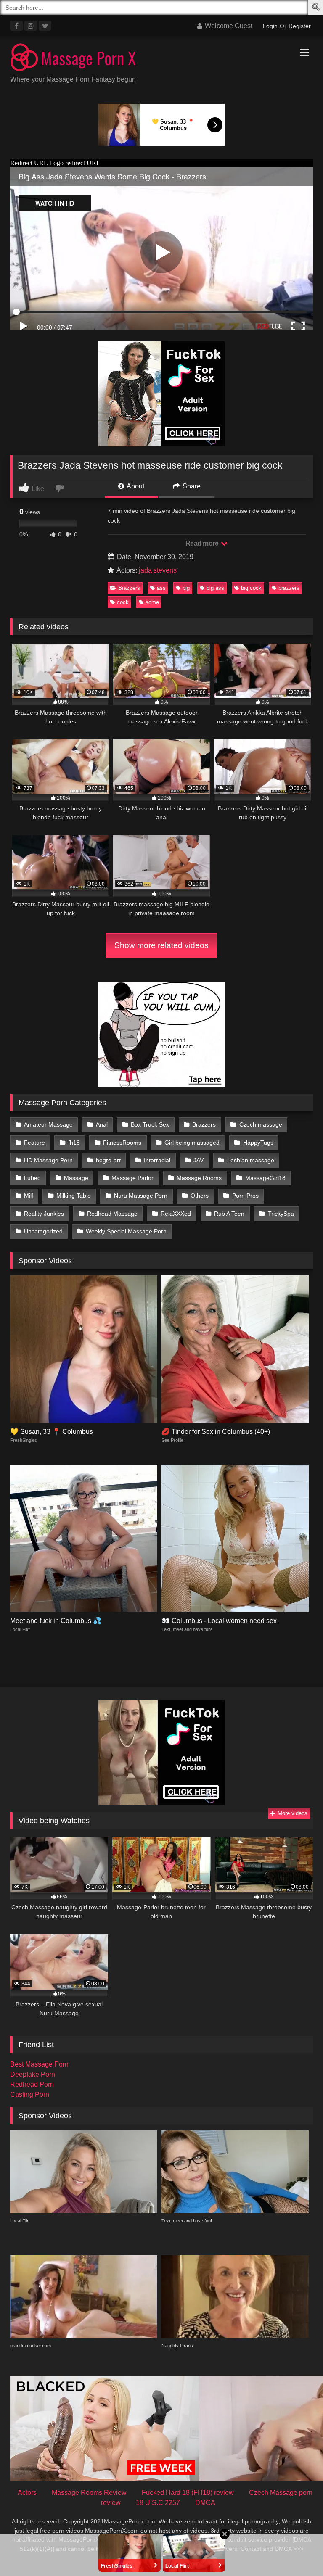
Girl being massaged (192, 1143)
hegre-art (108, 1160)
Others (200, 1196)
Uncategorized (43, 1231)
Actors (27, 2493)
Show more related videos (161, 945)
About (135, 486)
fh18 (74, 1143)
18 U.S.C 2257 (158, 2503)
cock (123, 602)
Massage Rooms (199, 1178)
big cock (251, 588)
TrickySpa (281, 1214)
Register (300, 26)
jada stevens (158, 570)
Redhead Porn (32, 2084)
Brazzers (129, 588)
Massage (76, 1178)
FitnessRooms (122, 1143)
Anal (102, 1124)
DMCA (205, 2503)
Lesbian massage (251, 1160)
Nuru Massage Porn (141, 1196)
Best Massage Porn (39, 2064)
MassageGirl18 (265, 1178)
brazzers (289, 588)
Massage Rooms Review (89, 2493)
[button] (317, 8)
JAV (199, 1160)
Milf (29, 1196)
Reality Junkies (44, 1214)
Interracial (157, 1160)
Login (270, 26)
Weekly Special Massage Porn (126, 1231)
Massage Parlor (132, 1178)
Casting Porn (30, 2094)
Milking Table (74, 1196)
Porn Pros (245, 1196)
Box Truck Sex (150, 1124)
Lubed (32, 1178)
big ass (215, 588)
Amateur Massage (48, 1124)
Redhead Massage (112, 1214)
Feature (34, 1143)
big (186, 588)
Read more (203, 543)
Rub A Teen (229, 1214)
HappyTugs (258, 1143)
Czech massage (261, 1124)
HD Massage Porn (48, 1160)
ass (161, 588)
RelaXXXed (176, 1214)
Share (191, 486)
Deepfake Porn (33, 2074)
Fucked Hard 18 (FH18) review (188, 2493)
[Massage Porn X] (161, 59)
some (152, 602)
